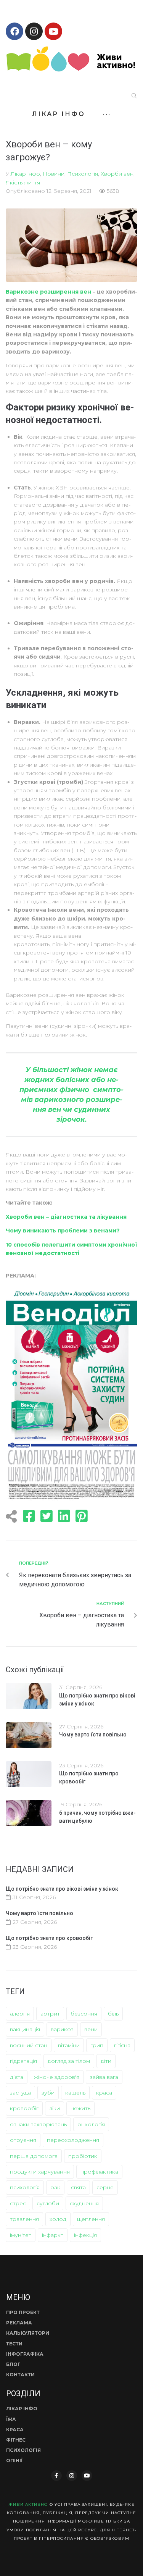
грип (97, 2045)
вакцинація (25, 2029)
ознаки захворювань (38, 2124)
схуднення (84, 2203)
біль (113, 2014)
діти (106, 2061)
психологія (25, 2187)
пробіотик (83, 2156)
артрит (50, 2014)
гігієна (122, 2045)
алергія (20, 2014)
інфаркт (53, 2235)
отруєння (23, 2140)
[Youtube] (53, 31)
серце (105, 2187)
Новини (54, 174)
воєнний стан (29, 2045)
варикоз (62, 2029)
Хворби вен (117, 174)
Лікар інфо (25, 174)
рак (55, 2187)
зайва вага (104, 2077)
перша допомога (34, 2156)
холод (58, 2219)
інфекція (85, 2235)
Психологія (83, 174)
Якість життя (23, 183)
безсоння (84, 2014)
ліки (55, 2108)
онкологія (91, 2124)
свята (78, 2187)
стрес (18, 2203)
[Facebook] (14, 31)
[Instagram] (34, 31)
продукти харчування (40, 2172)
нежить (80, 2108)
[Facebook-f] (56, 2476)
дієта (17, 2077)
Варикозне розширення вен (48, 292)
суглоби (48, 2203)
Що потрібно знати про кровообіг (49, 1938)
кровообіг (24, 2108)
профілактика (99, 2172)
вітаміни (69, 2045)
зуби (48, 2093)
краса (104, 2093)
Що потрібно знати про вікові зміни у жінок (62, 1889)
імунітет (21, 2235)
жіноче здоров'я (57, 2077)
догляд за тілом (69, 2061)
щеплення (91, 2219)
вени (91, 2029)
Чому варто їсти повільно (93, 1735)
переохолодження (73, 2140)
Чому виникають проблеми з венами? (63, 1231)
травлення (24, 2219)
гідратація (23, 2061)
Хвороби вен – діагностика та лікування (67, 1217)
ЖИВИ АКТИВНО (28, 2504)
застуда (20, 2093)
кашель (75, 2093)
